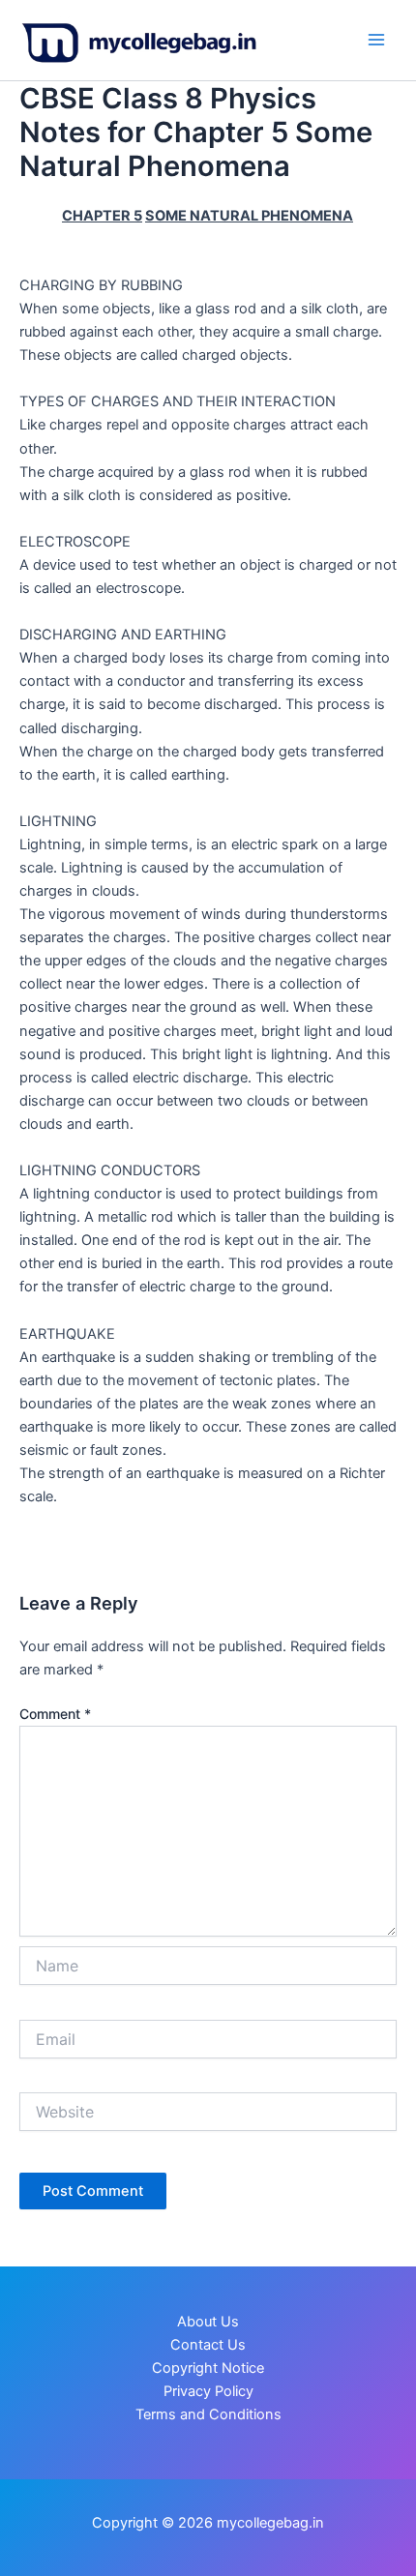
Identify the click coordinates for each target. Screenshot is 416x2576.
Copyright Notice (208, 2368)
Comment (55, 1714)
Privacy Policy (208, 2391)
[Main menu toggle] (376, 40)
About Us (208, 2322)
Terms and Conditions (208, 2414)
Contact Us (208, 2345)
